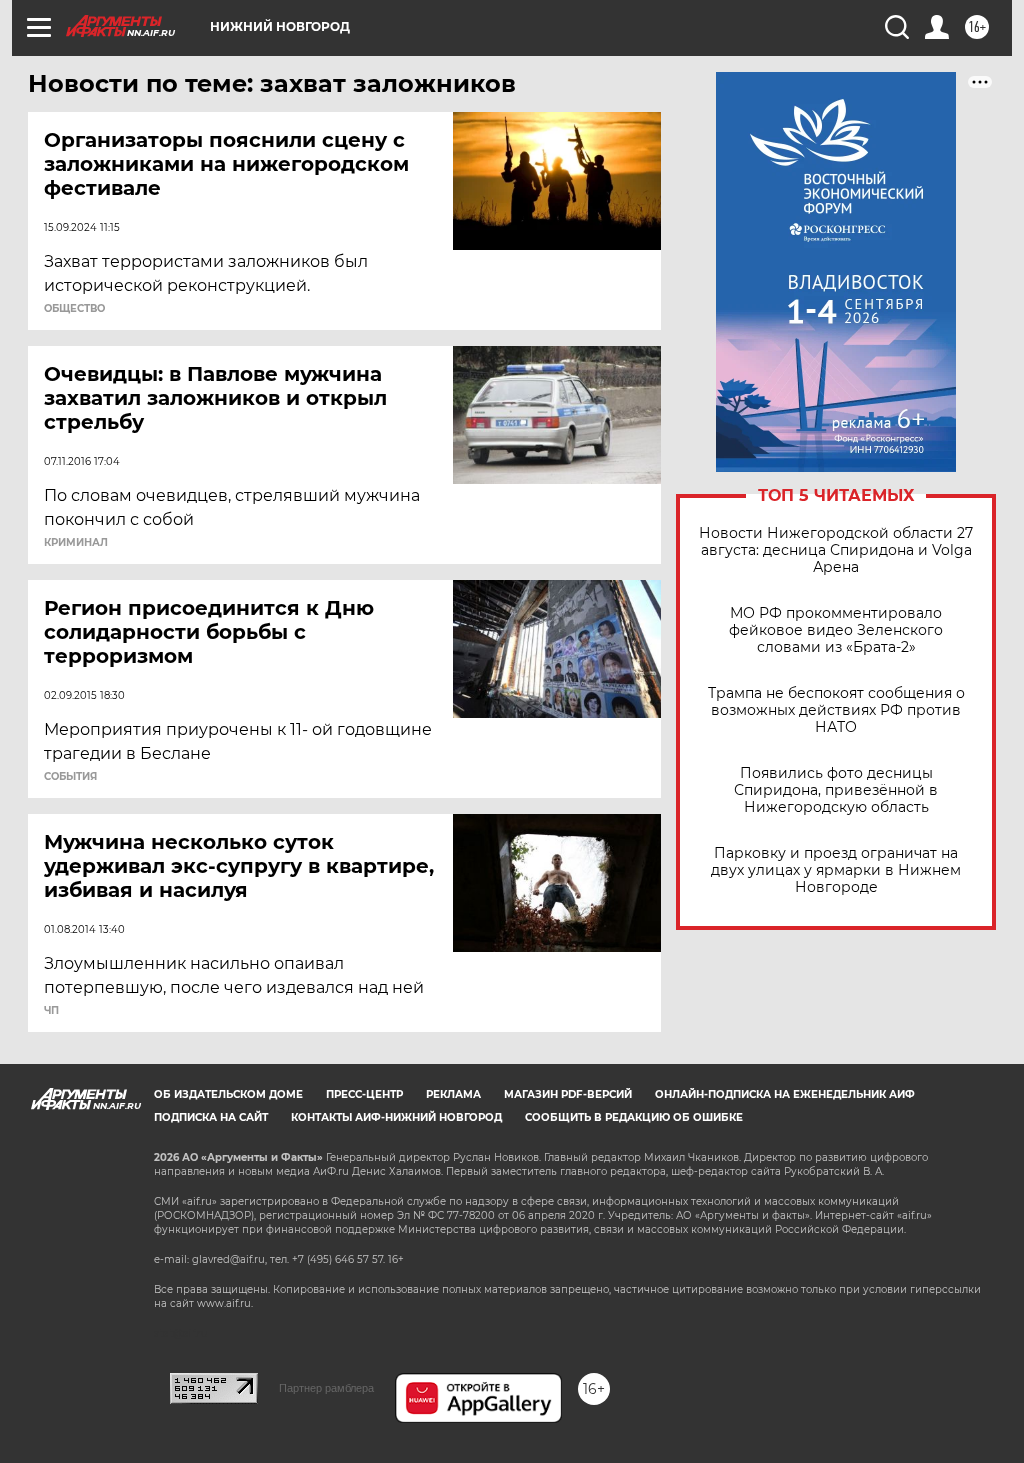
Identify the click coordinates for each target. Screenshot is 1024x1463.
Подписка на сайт (211, 1117)
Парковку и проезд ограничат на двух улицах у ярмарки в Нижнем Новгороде (836, 870)
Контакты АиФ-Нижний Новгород (396, 1117)
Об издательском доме (228, 1094)
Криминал (76, 543)
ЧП (51, 1011)
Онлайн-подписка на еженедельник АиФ (785, 1094)
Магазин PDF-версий (568, 1094)
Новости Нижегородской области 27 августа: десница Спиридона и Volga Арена (836, 550)
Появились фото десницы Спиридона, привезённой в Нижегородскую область (836, 790)
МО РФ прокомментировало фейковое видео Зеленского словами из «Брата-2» (836, 630)
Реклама (453, 1094)
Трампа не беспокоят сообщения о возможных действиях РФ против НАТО (836, 710)
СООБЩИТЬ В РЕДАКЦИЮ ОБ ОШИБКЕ (634, 1117)
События (70, 777)
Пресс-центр (364, 1094)
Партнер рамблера (326, 1388)
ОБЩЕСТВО (74, 309)
